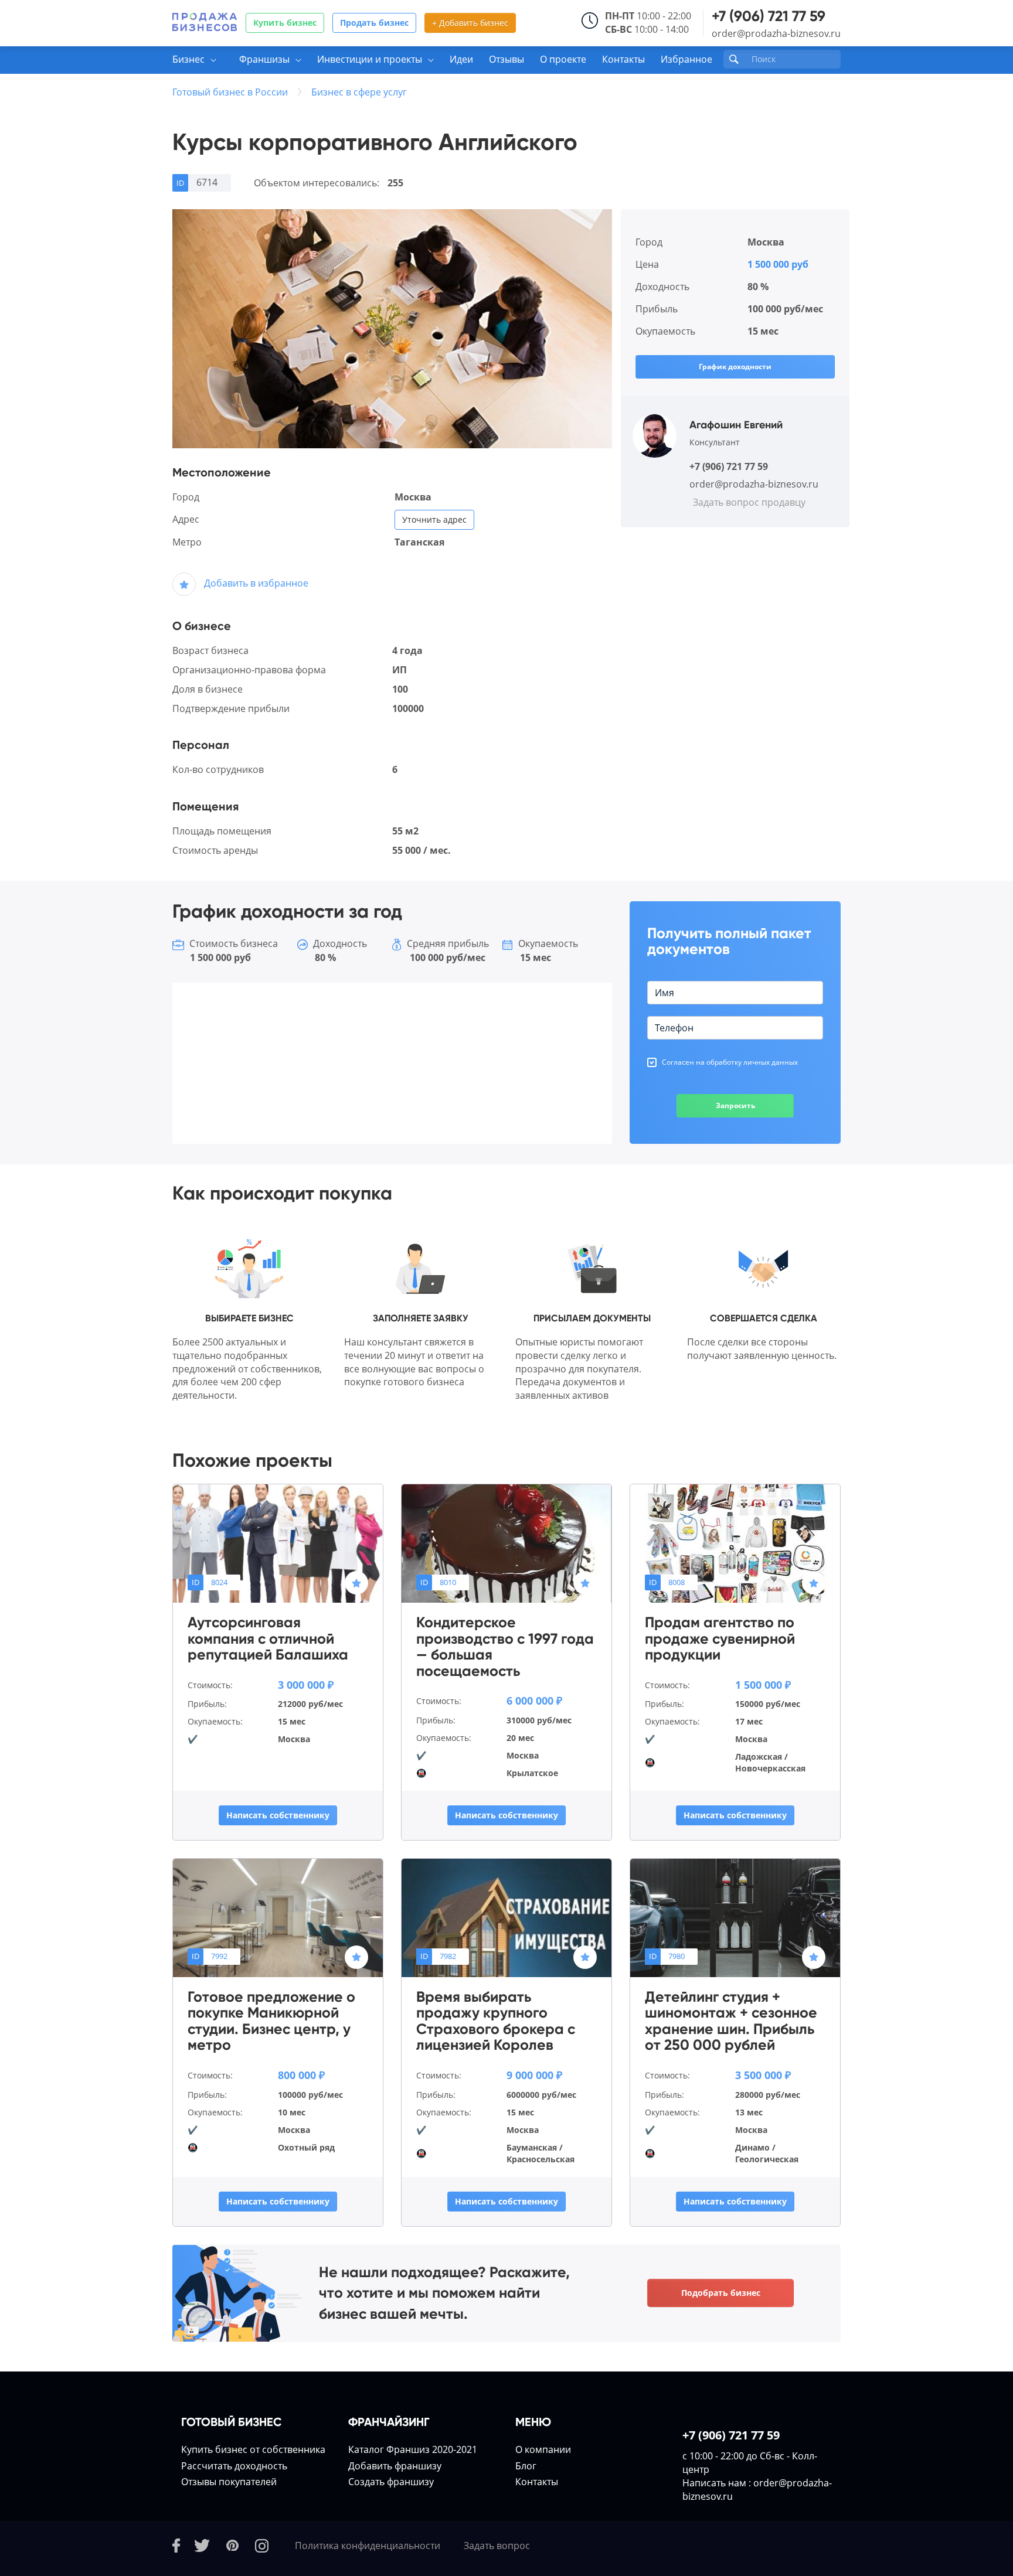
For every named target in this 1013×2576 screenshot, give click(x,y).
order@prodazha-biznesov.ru (776, 33)
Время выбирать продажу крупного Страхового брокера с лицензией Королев (496, 2021)
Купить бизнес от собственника (253, 2449)
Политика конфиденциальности (368, 2546)
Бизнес (188, 59)
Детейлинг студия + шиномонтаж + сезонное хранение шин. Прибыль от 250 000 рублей (731, 2021)
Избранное (686, 59)
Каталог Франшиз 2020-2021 (413, 2449)
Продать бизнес (374, 23)
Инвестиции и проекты (370, 59)
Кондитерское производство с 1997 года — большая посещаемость (505, 1647)
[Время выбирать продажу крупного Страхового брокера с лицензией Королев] (506, 1917)
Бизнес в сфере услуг (359, 92)
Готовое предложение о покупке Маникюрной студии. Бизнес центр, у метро (271, 2021)
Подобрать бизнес (721, 2293)
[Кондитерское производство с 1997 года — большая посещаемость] (506, 1543)
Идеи (461, 59)
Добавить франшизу (395, 2466)
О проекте (563, 59)
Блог (526, 2466)
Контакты (623, 59)
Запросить (735, 1105)
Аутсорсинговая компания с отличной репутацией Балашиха (268, 1639)
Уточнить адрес (434, 519)
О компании (543, 2449)
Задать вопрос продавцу (749, 502)
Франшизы (264, 59)
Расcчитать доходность (234, 2466)
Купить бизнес (285, 23)
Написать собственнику (278, 1815)
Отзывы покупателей (229, 2482)
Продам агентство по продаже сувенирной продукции (720, 1639)
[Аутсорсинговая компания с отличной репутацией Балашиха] (278, 1543)
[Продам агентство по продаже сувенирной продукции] (735, 1543)
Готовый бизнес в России (230, 92)
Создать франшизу (391, 2482)
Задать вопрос (497, 2546)
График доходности (735, 367)
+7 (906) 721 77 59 (769, 16)
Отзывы (506, 59)
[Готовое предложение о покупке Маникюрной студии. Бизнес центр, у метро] (278, 1917)
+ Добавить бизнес (470, 23)
